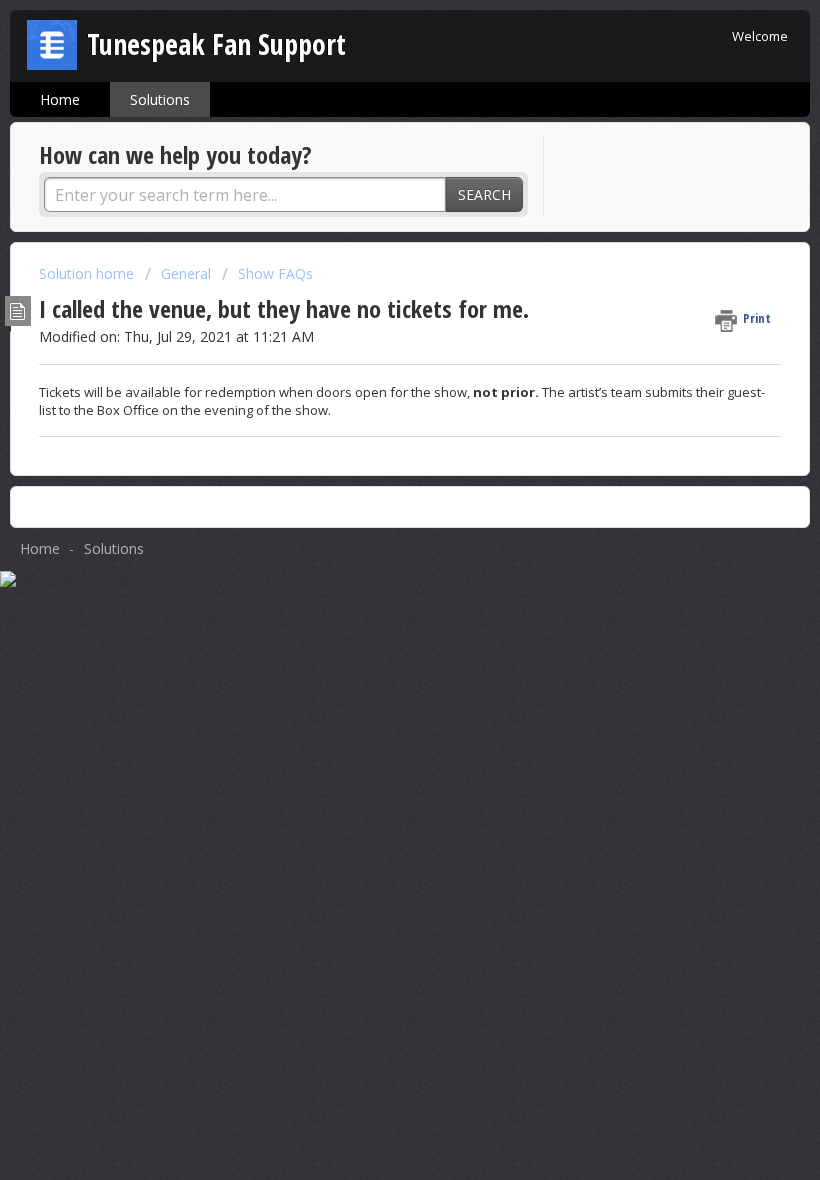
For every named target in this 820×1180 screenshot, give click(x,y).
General (186, 273)
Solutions (160, 99)
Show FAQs (275, 273)
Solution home (88, 273)
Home (60, 99)
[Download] (373, 579)
